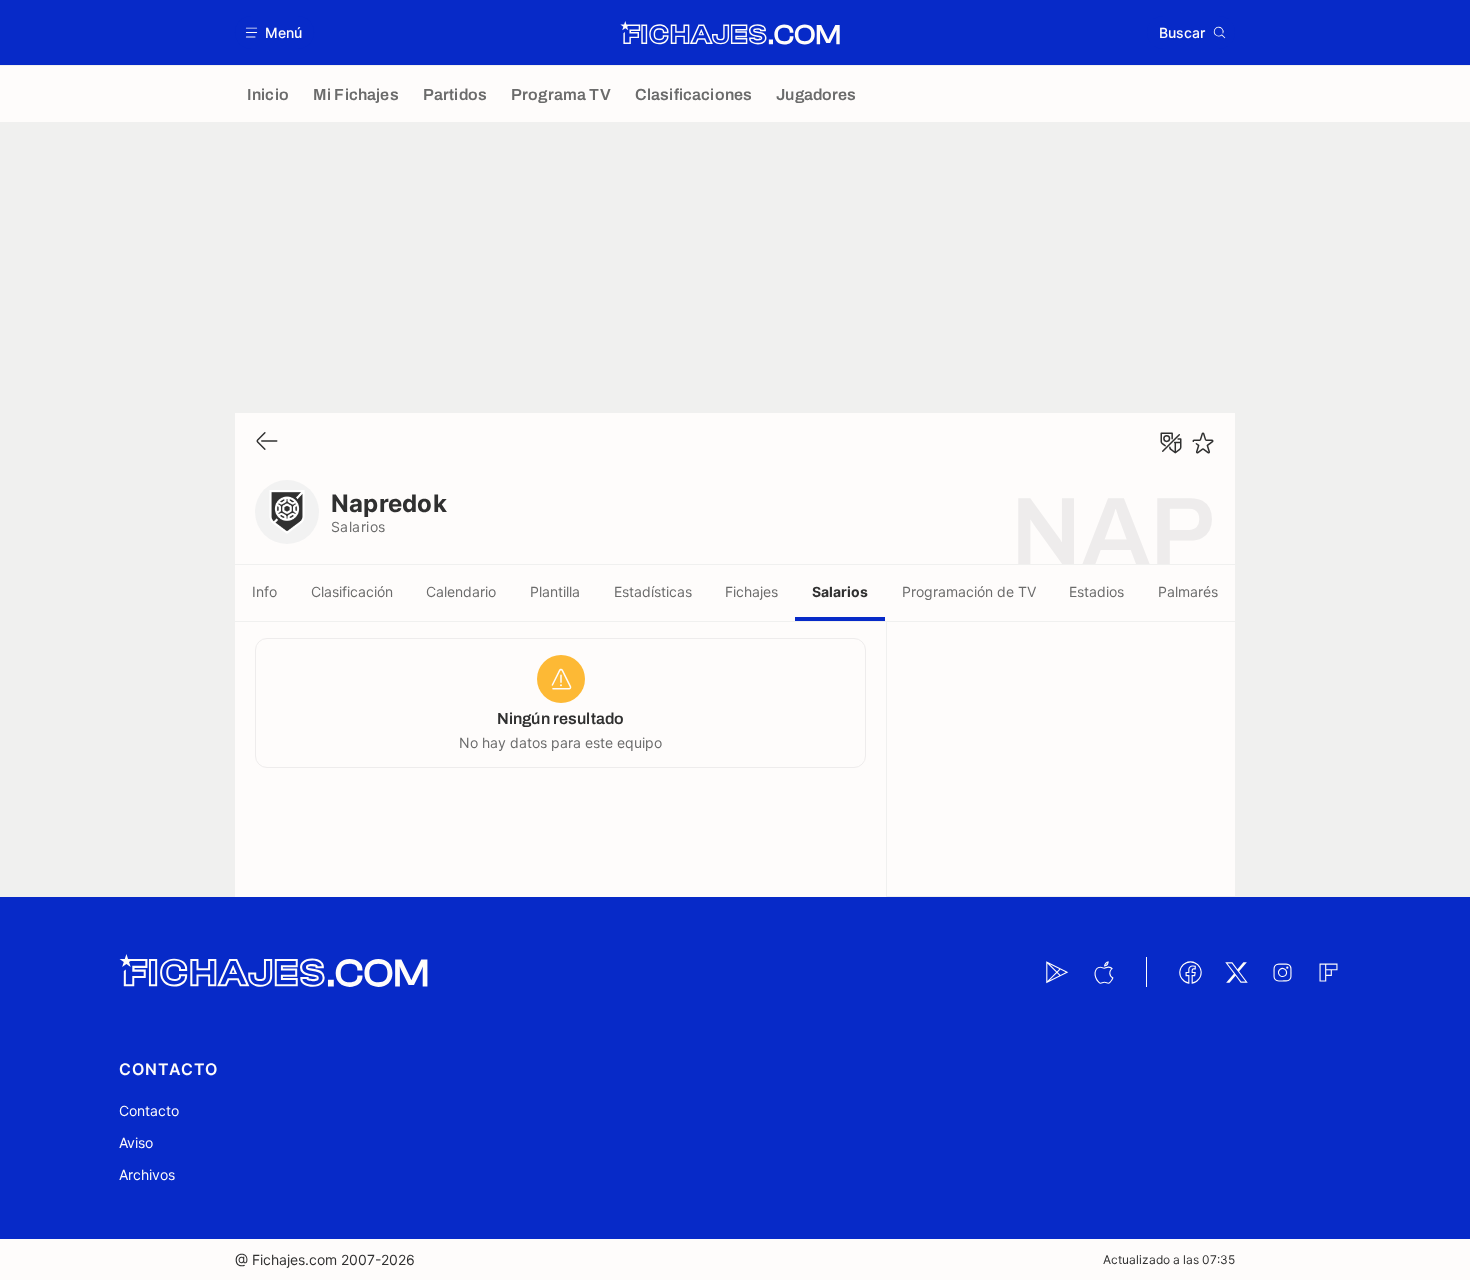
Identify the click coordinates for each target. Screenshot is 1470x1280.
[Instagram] (1282, 972)
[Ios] (1103, 972)
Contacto (149, 1110)
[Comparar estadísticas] (1171, 443)
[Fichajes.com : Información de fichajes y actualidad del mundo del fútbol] (730, 33)
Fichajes (751, 591)
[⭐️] (1203, 443)
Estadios (1096, 591)
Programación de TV (969, 591)
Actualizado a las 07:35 (1169, 1259)
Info (264, 591)
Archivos (147, 1174)
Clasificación (352, 591)
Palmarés (1188, 591)
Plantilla (555, 591)
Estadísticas (653, 591)
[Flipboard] (1328, 972)
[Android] (1057, 972)
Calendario (461, 591)
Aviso (136, 1142)
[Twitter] (1236, 972)
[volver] (267, 442)
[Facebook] (1190, 972)
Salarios (840, 591)
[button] (274, 32)
